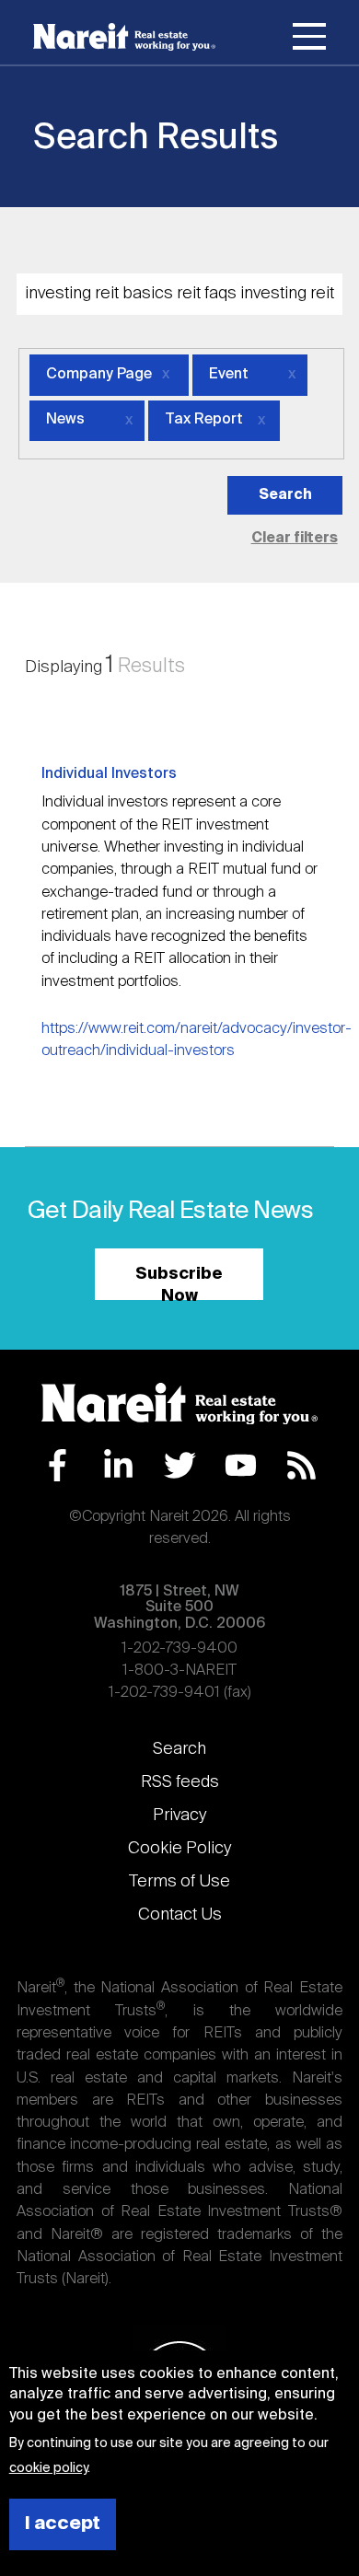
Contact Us (180, 1915)
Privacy (179, 1816)
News (65, 420)
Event (229, 375)
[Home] (124, 37)
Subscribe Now (179, 1283)
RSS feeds (180, 1782)
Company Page (99, 375)
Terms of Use (179, 1882)
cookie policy (48, 2468)
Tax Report (204, 420)
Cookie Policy (179, 1849)
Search (179, 1749)
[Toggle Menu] (309, 40)
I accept (63, 2524)
